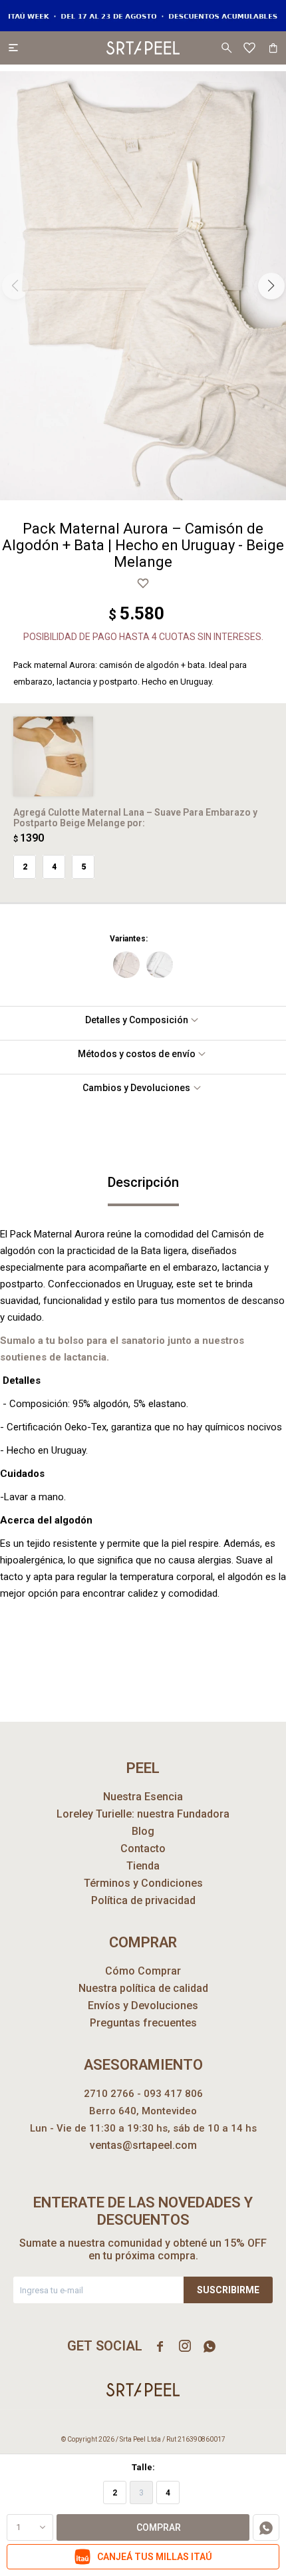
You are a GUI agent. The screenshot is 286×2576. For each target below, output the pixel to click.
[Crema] (160, 965)
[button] (226, 48)
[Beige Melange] (126, 965)
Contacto (143, 1849)
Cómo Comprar (143, 1971)
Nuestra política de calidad (143, 1988)
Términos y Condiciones (143, 1883)
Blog (143, 1831)
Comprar (159, 2527)
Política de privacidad (143, 1900)
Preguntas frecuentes (143, 2023)
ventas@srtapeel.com (143, 2145)
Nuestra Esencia (143, 1797)
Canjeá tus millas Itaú (155, 2557)
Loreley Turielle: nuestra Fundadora (143, 1814)
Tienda (143, 1866)
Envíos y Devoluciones (143, 2006)
